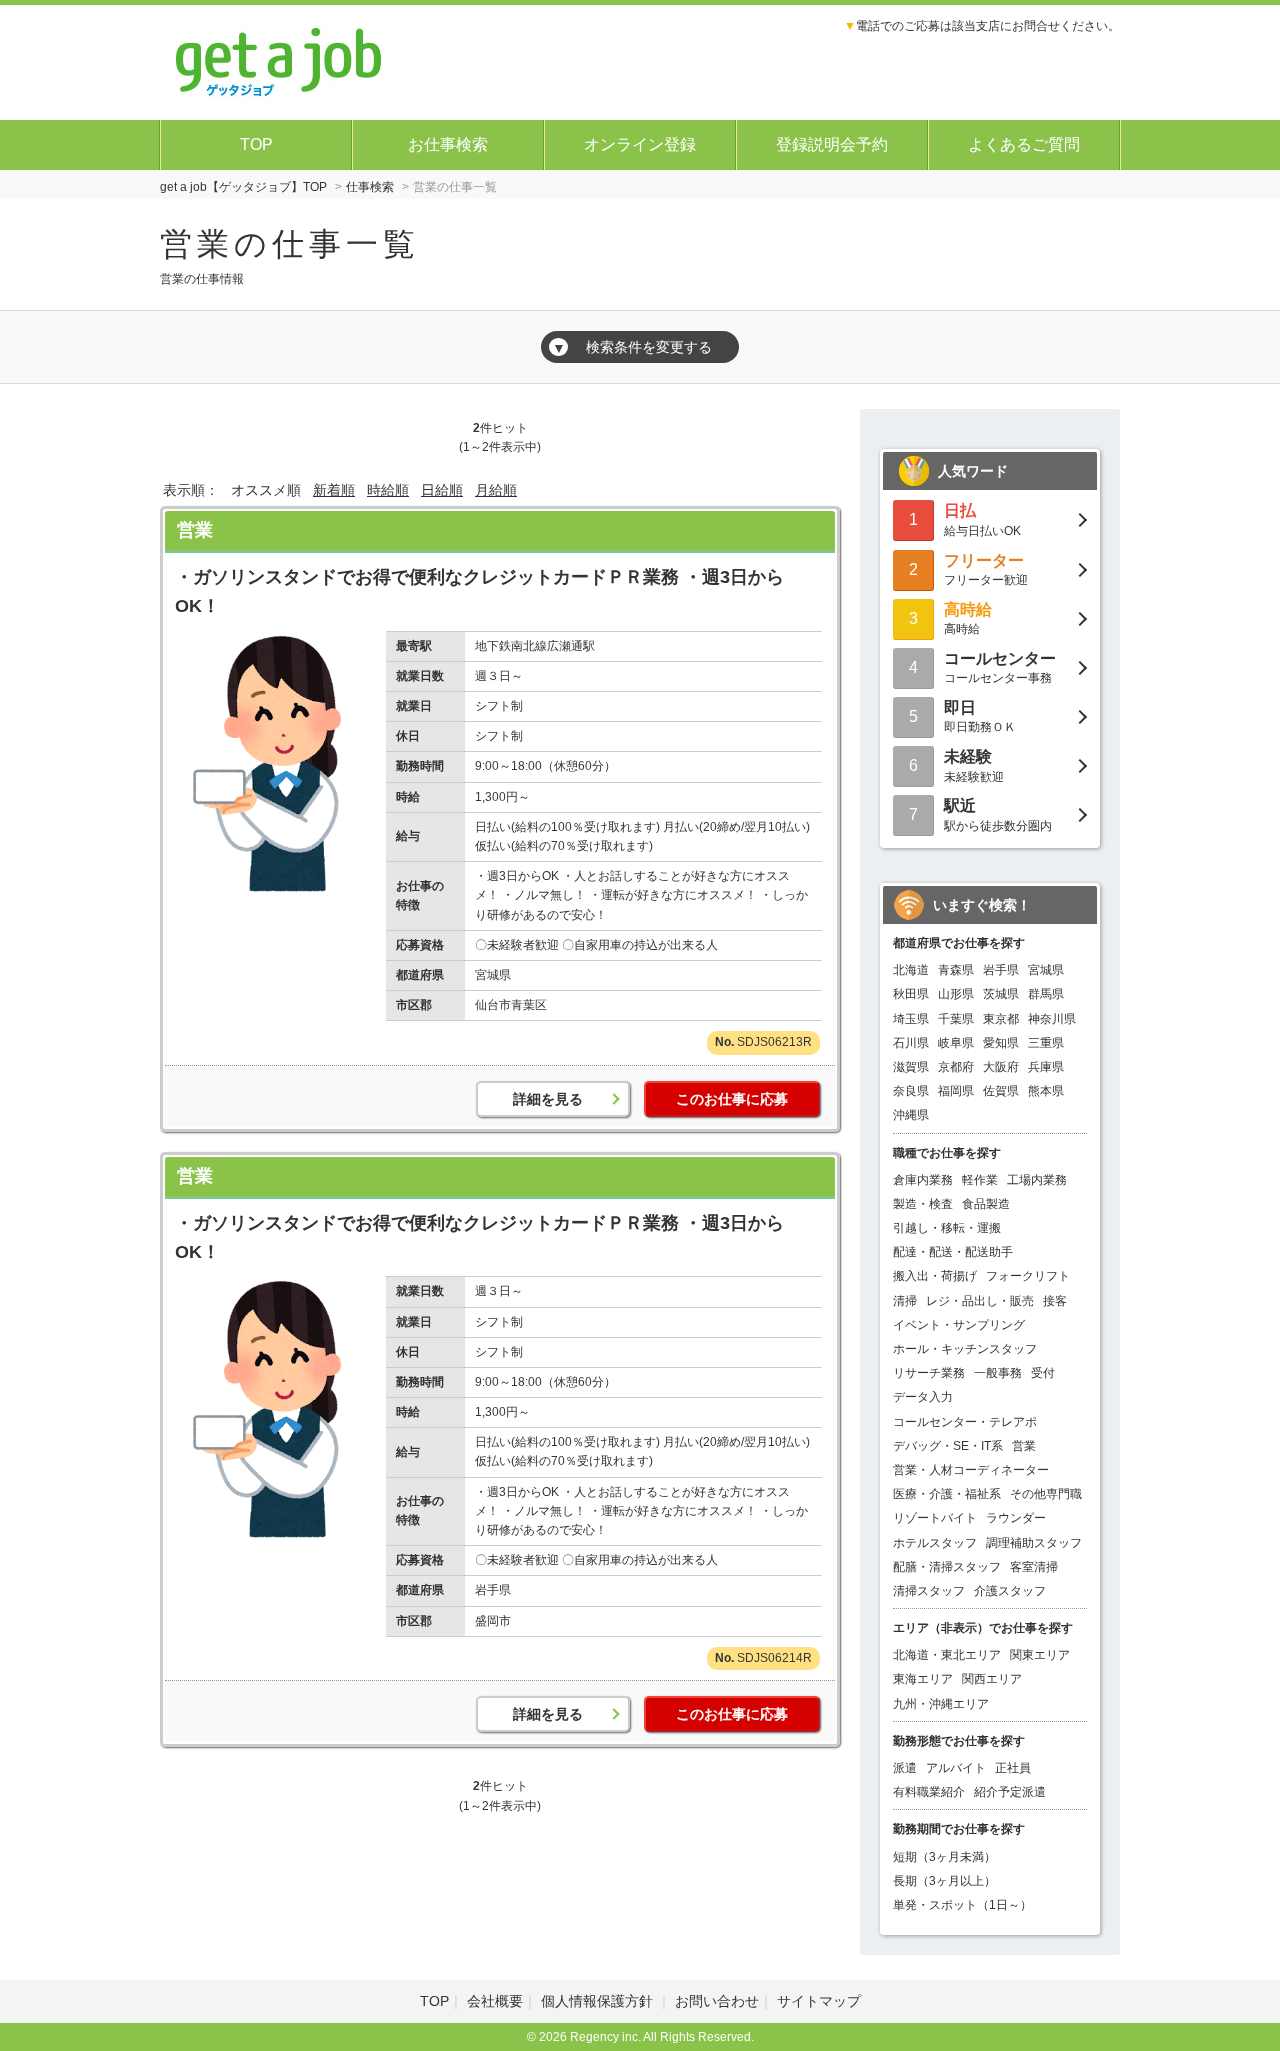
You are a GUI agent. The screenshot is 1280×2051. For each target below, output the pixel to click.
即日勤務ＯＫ (980, 716)
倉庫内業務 (923, 1180)
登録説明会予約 (832, 144)
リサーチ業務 (929, 1373)
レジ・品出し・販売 (980, 1301)
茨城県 (1001, 994)
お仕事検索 (448, 144)
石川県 (911, 1043)
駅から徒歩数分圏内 (998, 814)
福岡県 (956, 1091)
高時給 (968, 618)
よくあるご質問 (1024, 144)
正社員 (1013, 1768)
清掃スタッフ (929, 1591)
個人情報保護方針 (599, 2001)
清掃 (905, 1301)
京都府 (956, 1067)
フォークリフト (1028, 1276)
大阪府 (1001, 1067)
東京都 (1001, 1019)
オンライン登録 (640, 144)
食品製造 (986, 1204)
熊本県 (1046, 1091)
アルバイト (956, 1768)
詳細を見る (548, 1099)
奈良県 (911, 1091)
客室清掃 (1034, 1567)
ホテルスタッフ (935, 1543)
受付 (1043, 1373)
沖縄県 (911, 1115)
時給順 (388, 490)
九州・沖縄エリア (941, 1704)
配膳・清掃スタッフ (947, 1567)
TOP (256, 144)
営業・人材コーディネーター (971, 1470)
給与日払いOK (982, 519)
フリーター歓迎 (986, 569)
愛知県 (1001, 1043)
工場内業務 (1037, 1180)
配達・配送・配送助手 (953, 1252)
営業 (195, 530)
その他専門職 (1046, 1494)
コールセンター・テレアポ (965, 1422)
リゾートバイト (935, 1518)
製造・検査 (923, 1204)
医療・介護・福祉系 (947, 1494)
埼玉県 (911, 1019)
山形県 (956, 994)
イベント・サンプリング (959, 1325)
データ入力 (923, 1397)
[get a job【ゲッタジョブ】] (279, 60)
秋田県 (911, 994)
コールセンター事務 (1000, 667)
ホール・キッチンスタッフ (965, 1349)
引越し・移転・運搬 (947, 1228)
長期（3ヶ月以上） (944, 1881)
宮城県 (1046, 970)
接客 (1055, 1301)
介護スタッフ (1010, 1591)
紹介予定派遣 (1010, 1792)
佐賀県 (1001, 1091)
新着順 (334, 490)
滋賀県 (911, 1067)
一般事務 (998, 1373)
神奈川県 (1052, 1019)
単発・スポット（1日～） (962, 1905)
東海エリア (923, 1679)
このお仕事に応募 (732, 1099)
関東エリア (1040, 1655)
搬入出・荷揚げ (935, 1276)
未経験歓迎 (974, 765)
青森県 (956, 970)
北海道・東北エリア (947, 1655)
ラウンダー (1016, 1518)
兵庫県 (1046, 1067)
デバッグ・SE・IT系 (948, 1446)
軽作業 (980, 1180)
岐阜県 (956, 1043)
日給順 (442, 490)
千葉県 (956, 1019)
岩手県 (1001, 970)
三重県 (1046, 1043)
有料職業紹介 (929, 1792)
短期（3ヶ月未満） (944, 1857)
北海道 (911, 970)
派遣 (905, 1768)
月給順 (496, 490)
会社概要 (495, 2001)
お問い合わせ (717, 2001)
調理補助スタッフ (1034, 1543)
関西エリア (992, 1679)
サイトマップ (819, 2001)
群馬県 (1046, 994)
